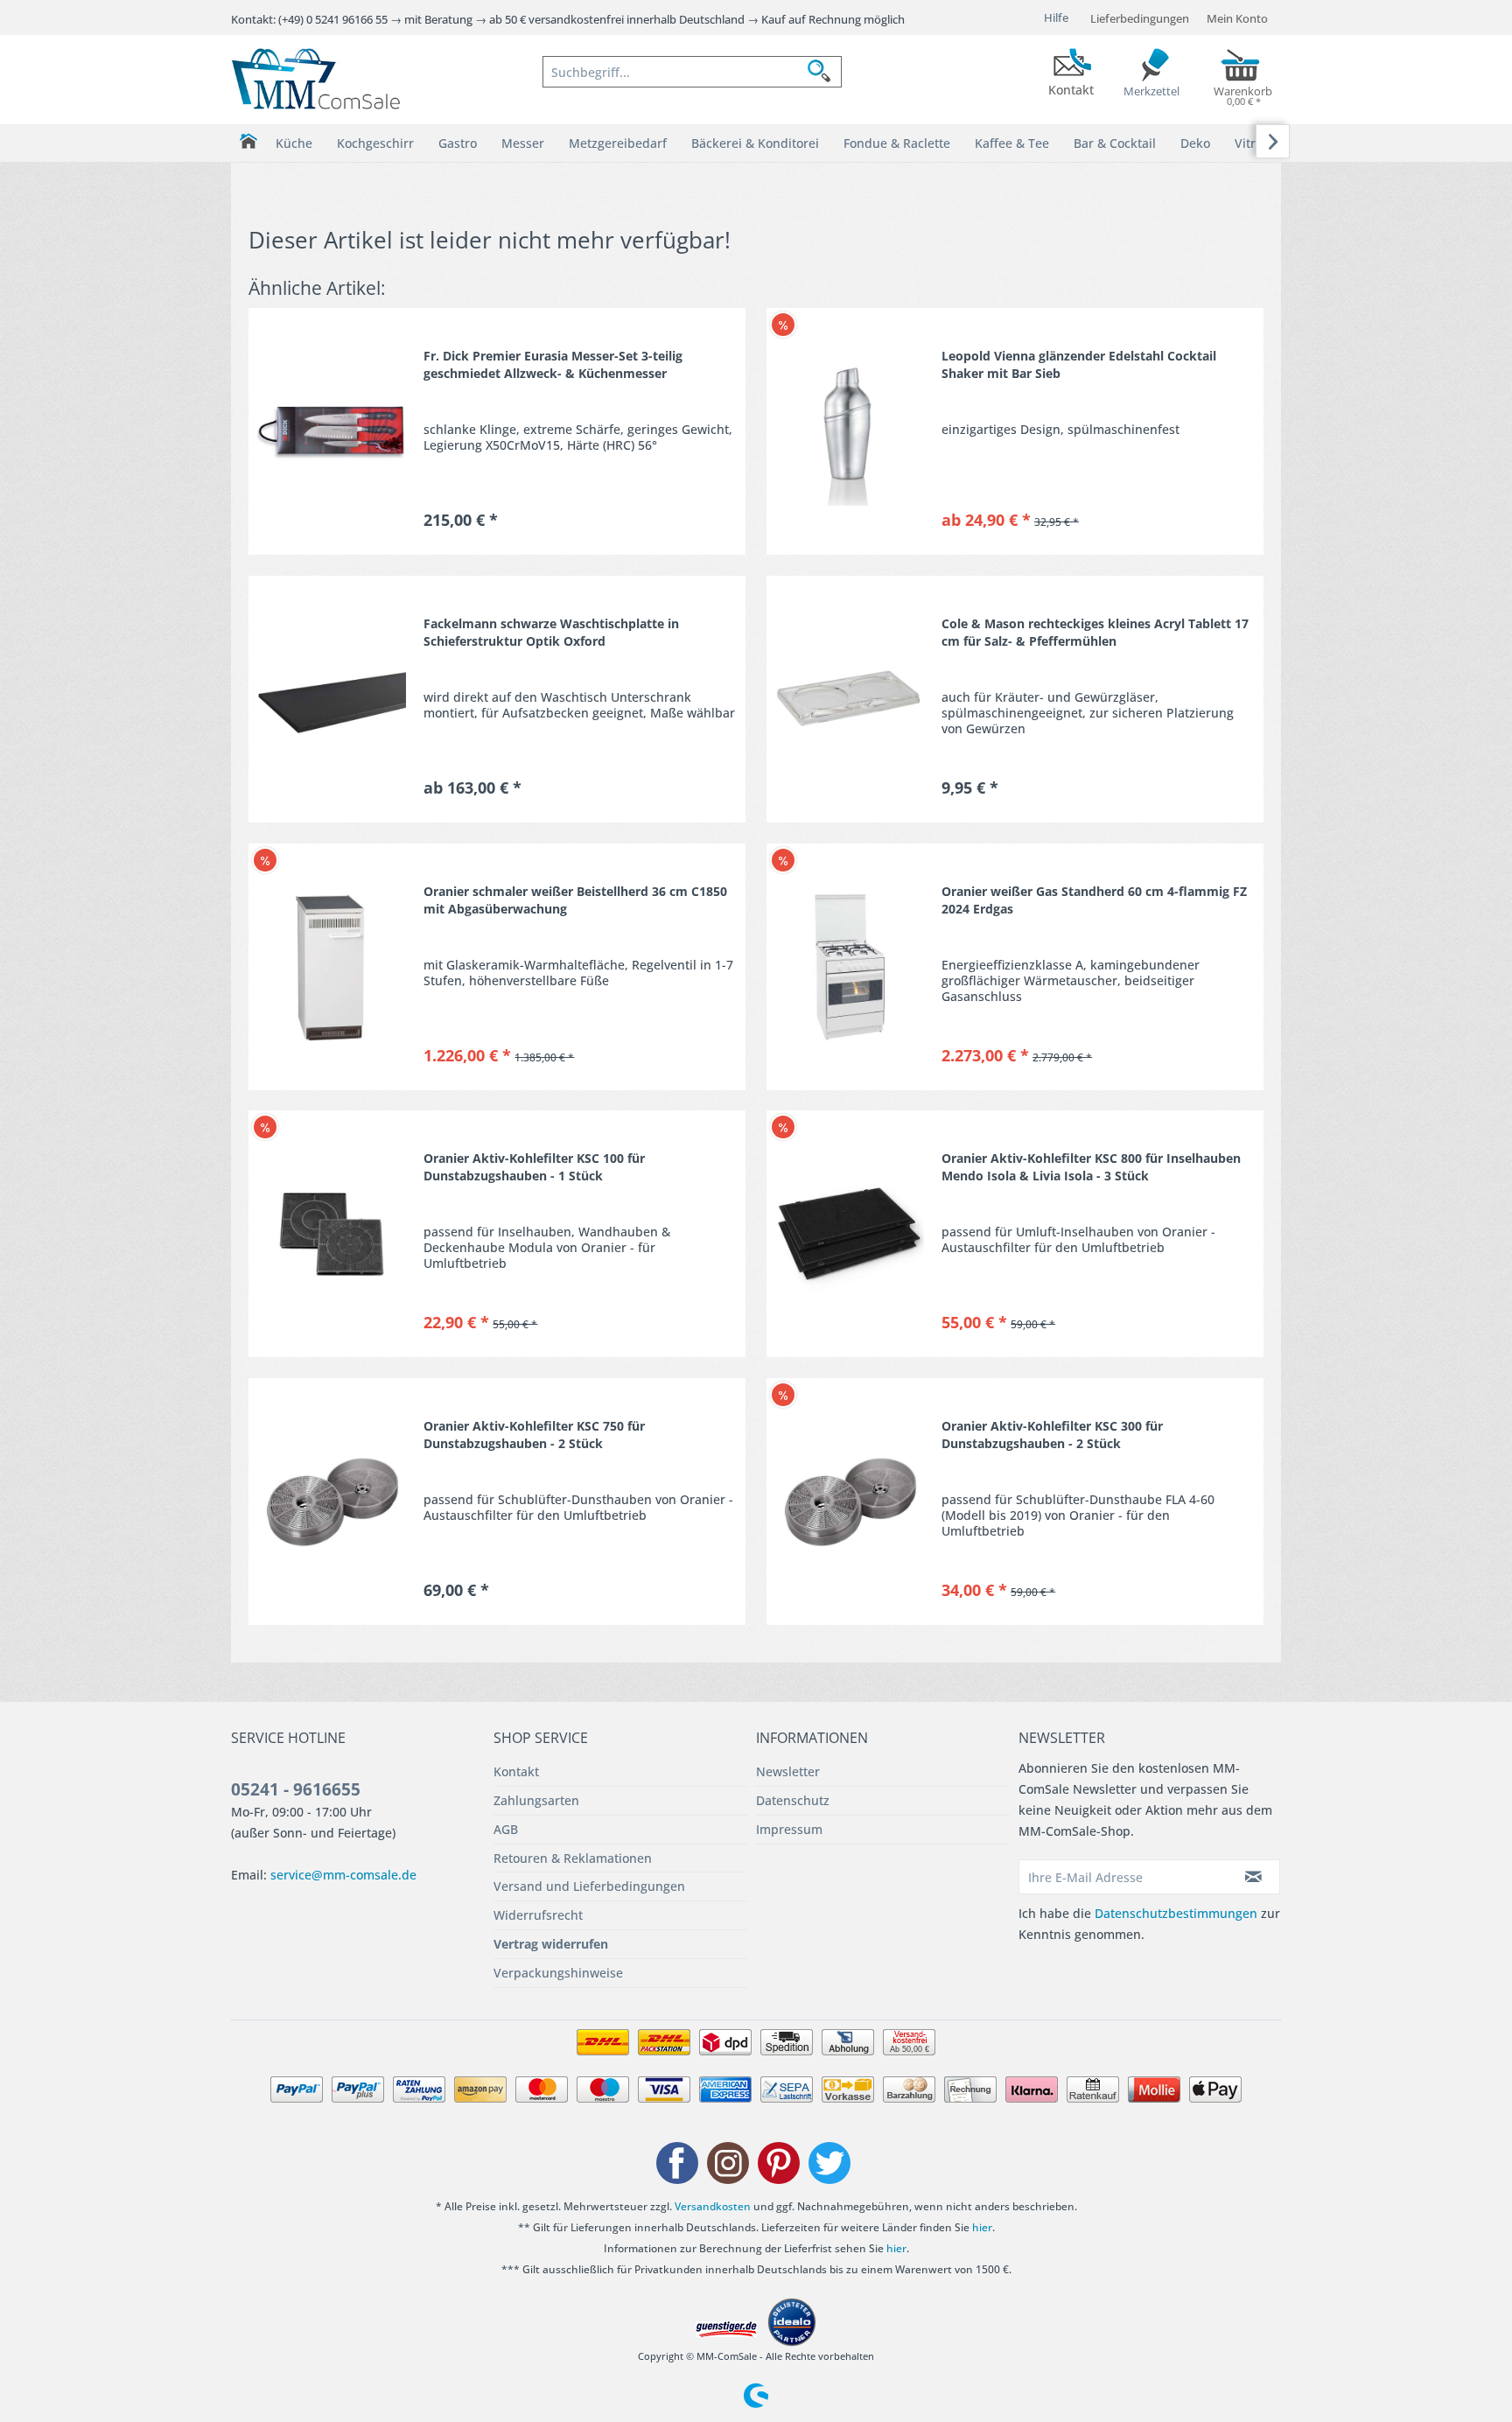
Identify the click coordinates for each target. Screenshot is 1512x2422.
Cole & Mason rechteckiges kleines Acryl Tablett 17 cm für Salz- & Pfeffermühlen (1095, 632)
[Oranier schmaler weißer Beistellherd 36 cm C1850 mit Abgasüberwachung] (332, 967)
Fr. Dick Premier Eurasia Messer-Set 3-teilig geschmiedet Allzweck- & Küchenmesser (553, 364)
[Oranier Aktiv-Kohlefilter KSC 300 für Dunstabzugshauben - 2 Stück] (850, 1501)
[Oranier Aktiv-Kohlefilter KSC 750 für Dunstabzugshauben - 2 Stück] (332, 1501)
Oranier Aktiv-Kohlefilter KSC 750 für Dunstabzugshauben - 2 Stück (534, 1435)
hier (982, 2227)
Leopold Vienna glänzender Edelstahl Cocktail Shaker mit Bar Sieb (1079, 364)
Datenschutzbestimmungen (1176, 1913)
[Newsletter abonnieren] (1254, 1877)
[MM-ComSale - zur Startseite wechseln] (316, 79)
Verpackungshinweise (558, 1973)
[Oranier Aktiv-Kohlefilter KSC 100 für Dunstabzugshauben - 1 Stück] (332, 1234)
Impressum (789, 1829)
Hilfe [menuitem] (1056, 17)
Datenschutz (793, 1800)
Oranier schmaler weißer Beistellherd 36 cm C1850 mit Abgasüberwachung (575, 900)
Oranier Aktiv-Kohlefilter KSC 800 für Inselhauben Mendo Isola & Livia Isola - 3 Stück (1091, 1167)
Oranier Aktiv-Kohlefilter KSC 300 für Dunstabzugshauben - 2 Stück (1052, 1435)
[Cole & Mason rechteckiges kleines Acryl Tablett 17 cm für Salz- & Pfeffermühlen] (850, 699)
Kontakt (516, 1771)
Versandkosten (713, 2206)
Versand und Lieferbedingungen (589, 1886)
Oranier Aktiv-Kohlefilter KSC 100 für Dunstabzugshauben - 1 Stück (534, 1167)
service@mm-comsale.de (343, 1875)
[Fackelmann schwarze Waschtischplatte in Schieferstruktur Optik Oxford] (332, 699)
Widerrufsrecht (538, 1915)
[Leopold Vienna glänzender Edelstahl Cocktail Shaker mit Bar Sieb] (850, 431)
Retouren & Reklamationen (573, 1858)
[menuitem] (692, 72)
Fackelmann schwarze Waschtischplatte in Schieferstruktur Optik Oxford (551, 632)
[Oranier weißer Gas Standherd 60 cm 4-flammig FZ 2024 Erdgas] (850, 967)
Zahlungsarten (536, 1800)
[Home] (248, 141)
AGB (506, 1829)
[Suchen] (824, 72)
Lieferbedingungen (1140, 18)
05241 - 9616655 (296, 1789)
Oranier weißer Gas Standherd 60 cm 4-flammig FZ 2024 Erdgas (1094, 900)
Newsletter (788, 1771)
